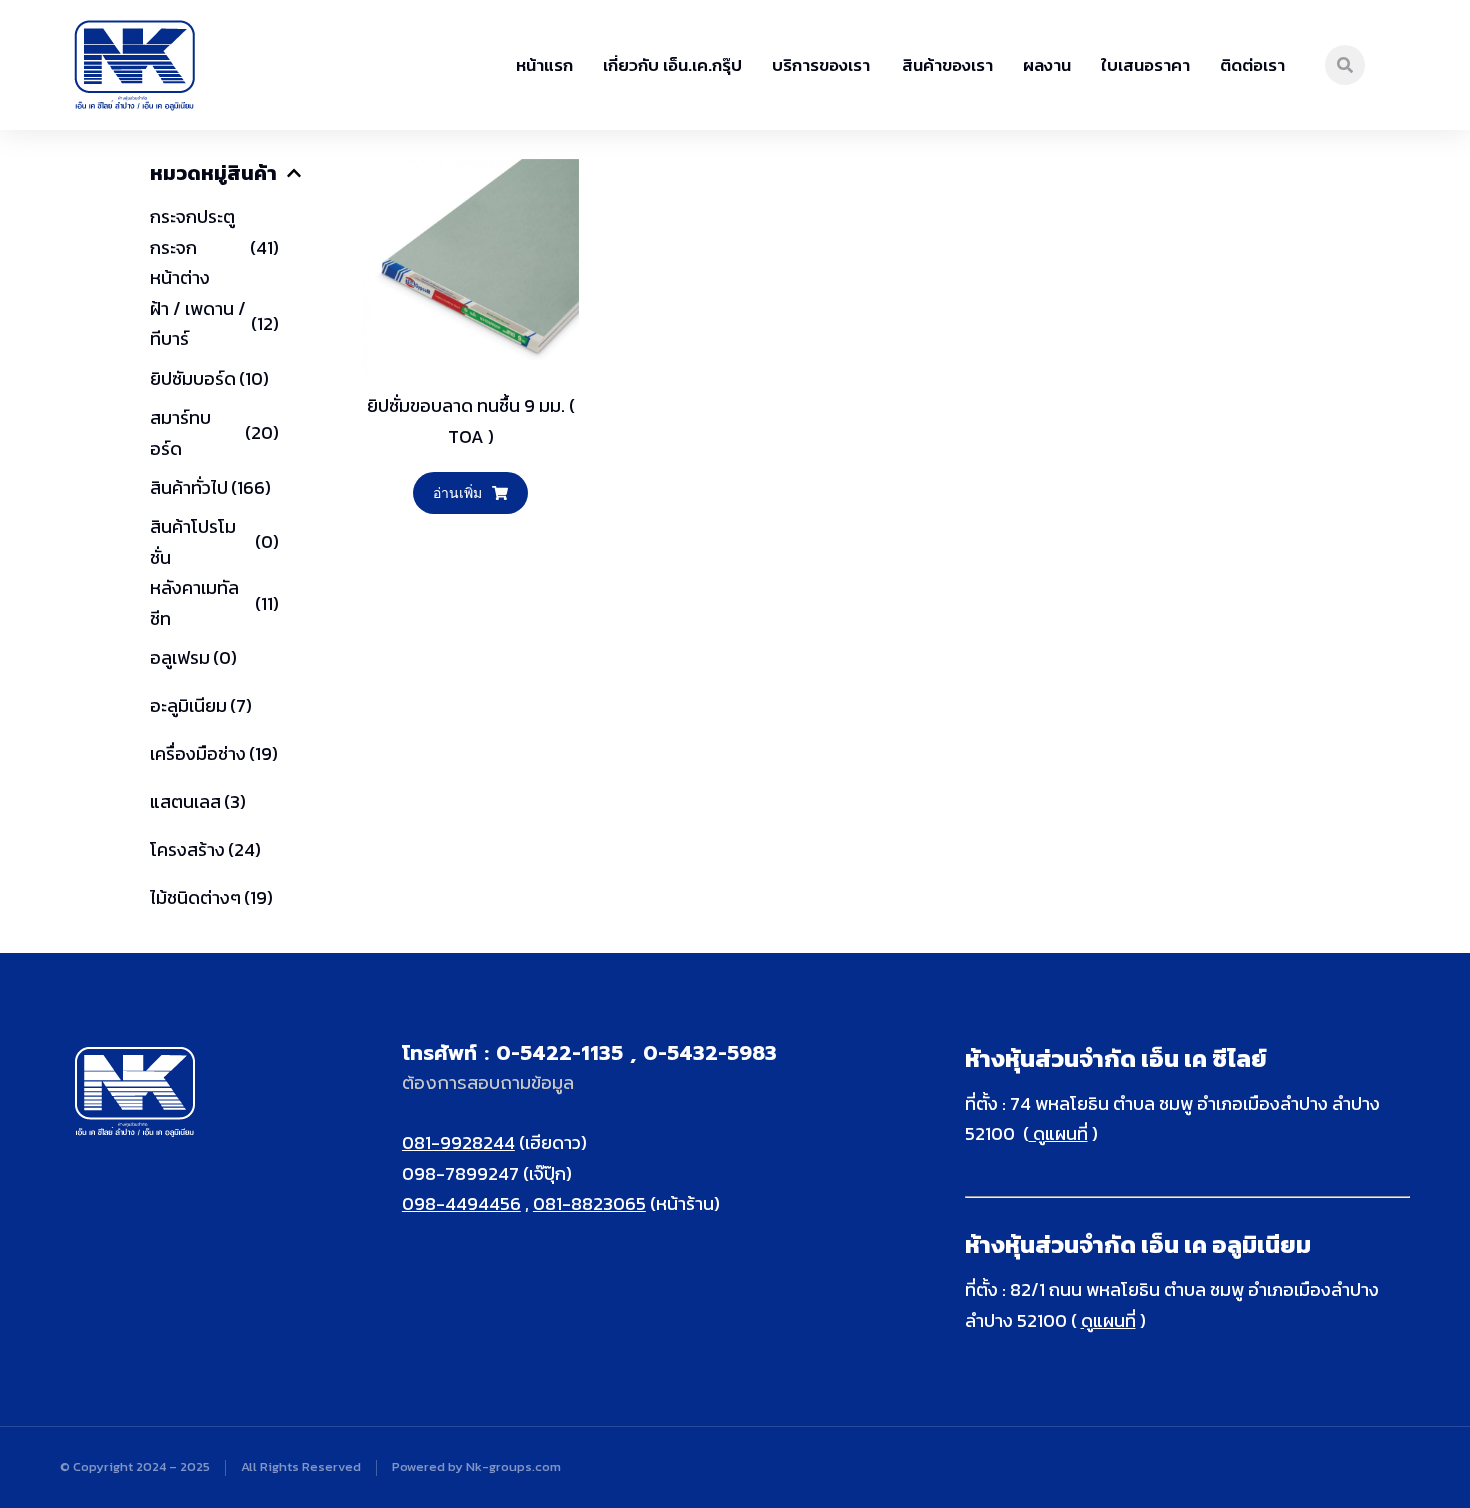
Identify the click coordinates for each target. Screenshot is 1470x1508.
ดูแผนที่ (1058, 1133)
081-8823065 (589, 1203)
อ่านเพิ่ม (457, 492)
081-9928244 (458, 1142)
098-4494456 (461, 1203)
